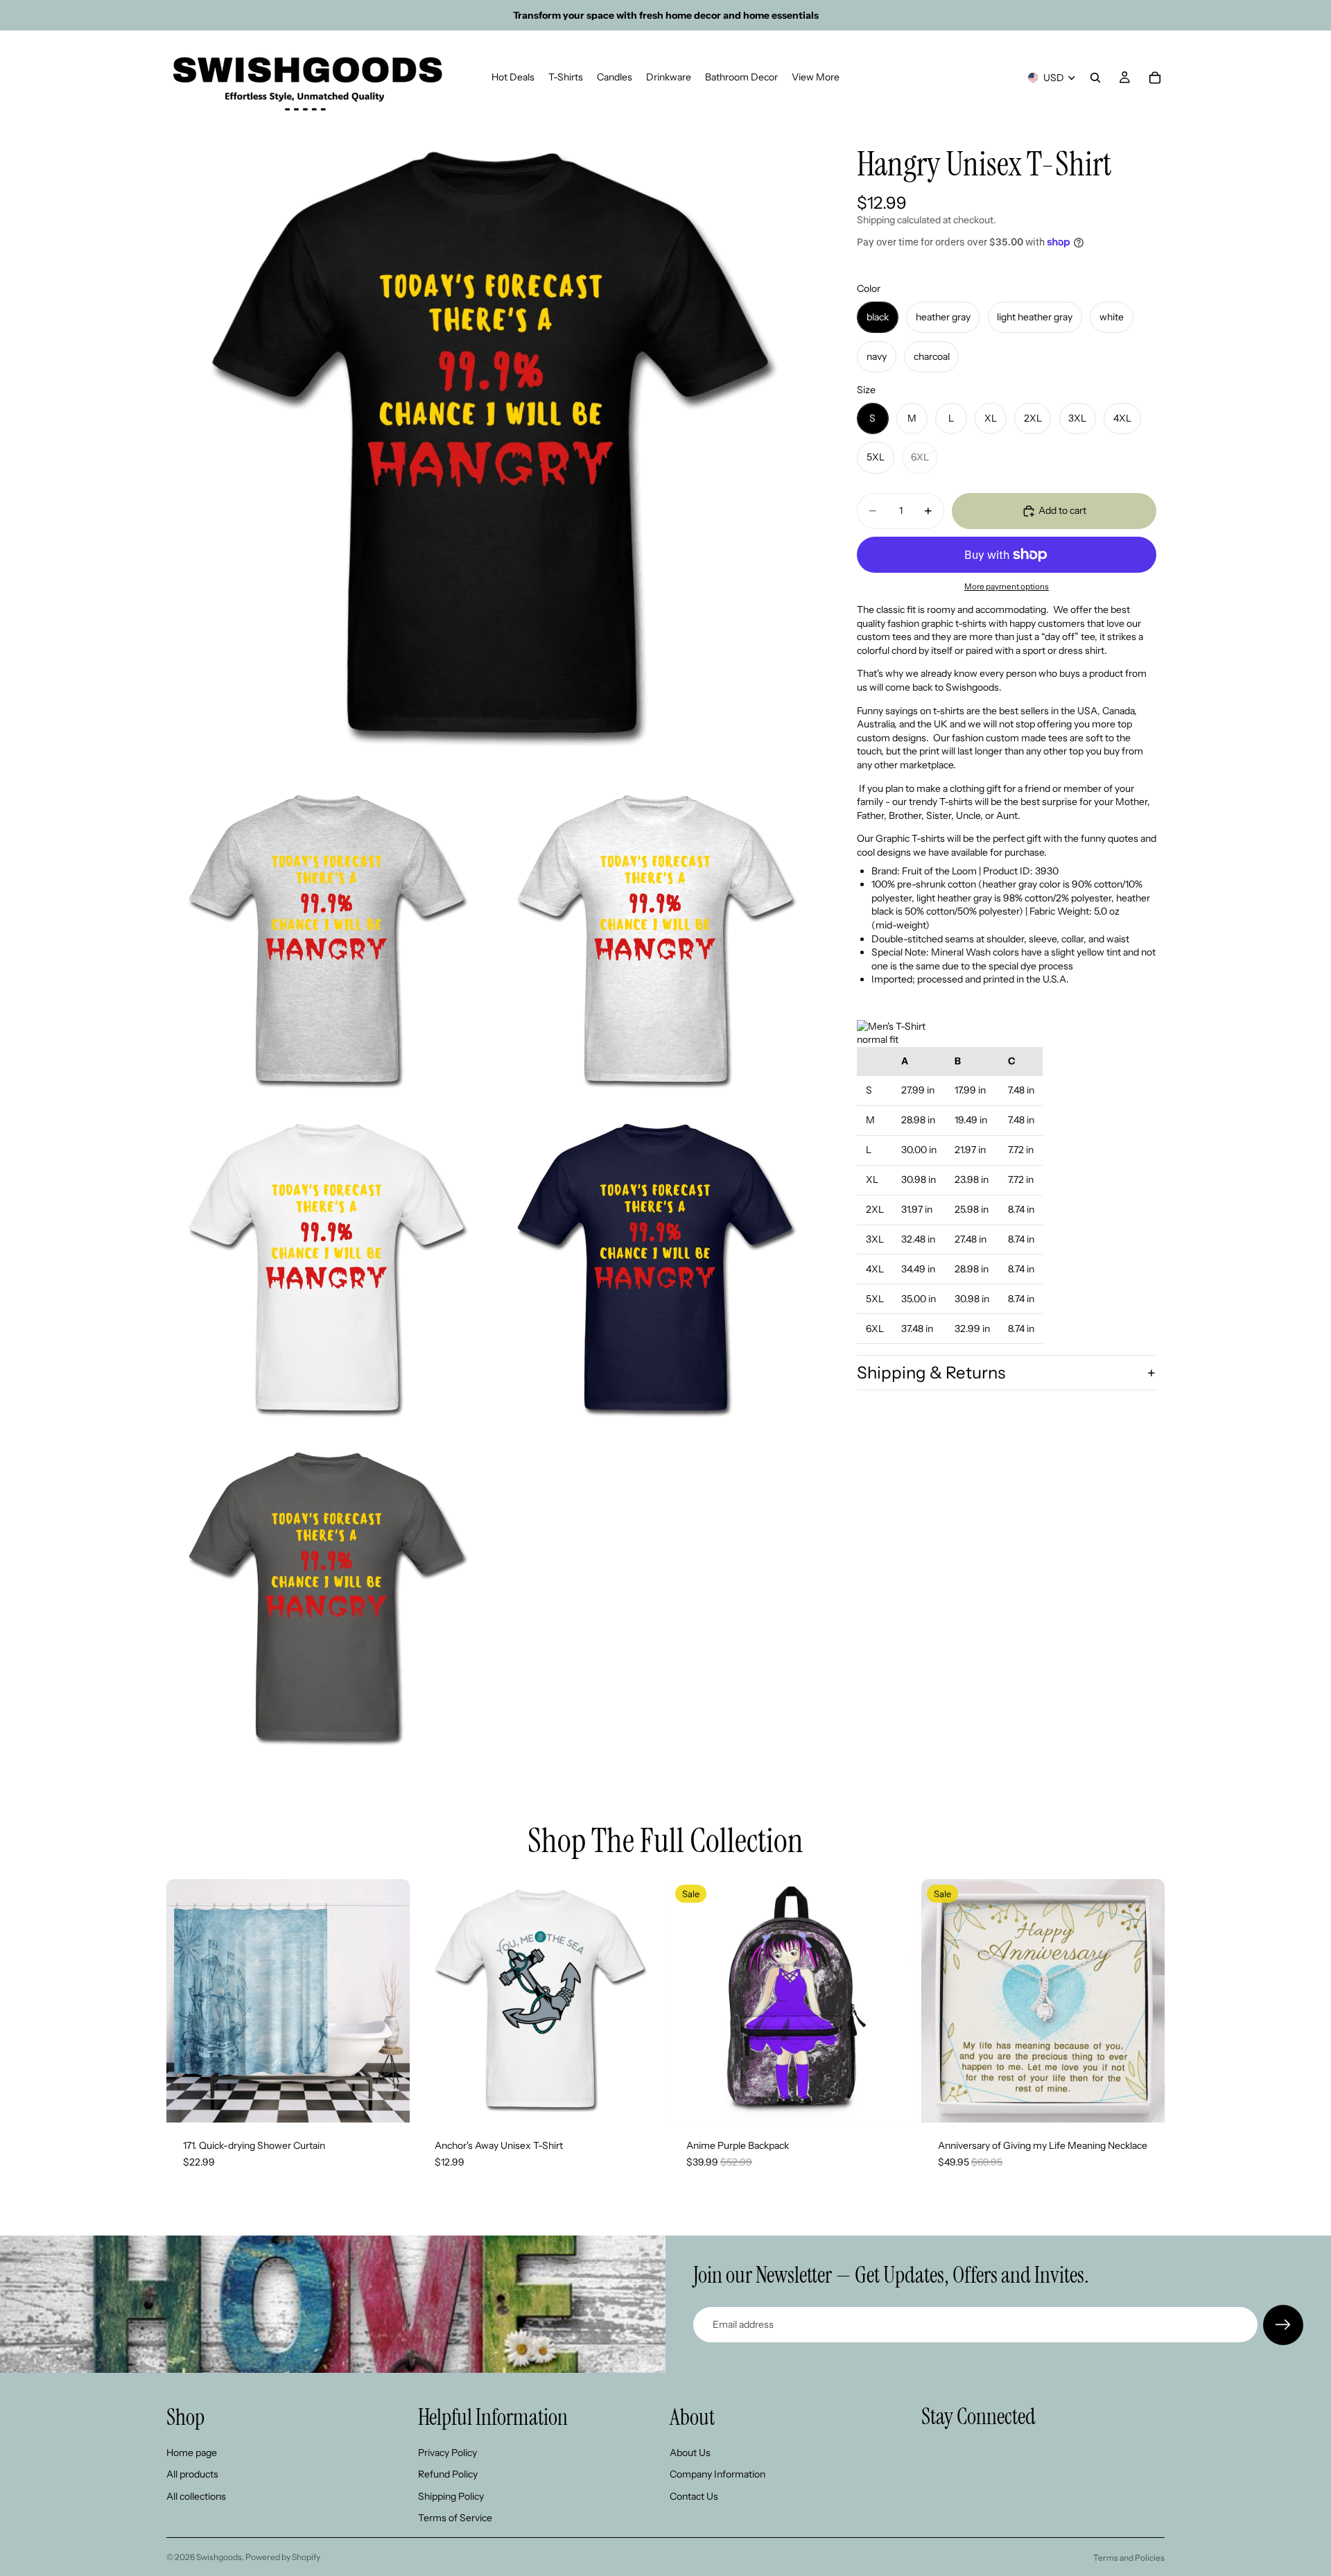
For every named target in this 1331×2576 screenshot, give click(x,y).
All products (192, 2474)
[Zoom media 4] (327, 1270)
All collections (196, 2496)
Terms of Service (455, 2518)
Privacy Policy (447, 2452)
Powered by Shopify (283, 2557)
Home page (192, 2452)
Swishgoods (219, 2557)
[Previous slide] (187, 2001)
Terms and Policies (1129, 2558)
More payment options (1007, 587)
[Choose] (388, 2101)
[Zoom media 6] (327, 1599)
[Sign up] (1283, 2325)
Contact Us (694, 2496)
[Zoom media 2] (327, 942)
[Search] (1095, 78)
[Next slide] (389, 2001)
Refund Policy (448, 2474)
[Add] (891, 2101)
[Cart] (1155, 78)
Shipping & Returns (931, 1373)
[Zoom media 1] (491, 449)
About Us (690, 2452)
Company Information (717, 2474)
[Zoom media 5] (655, 1270)
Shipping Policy (451, 2496)
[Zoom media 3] (655, 942)
